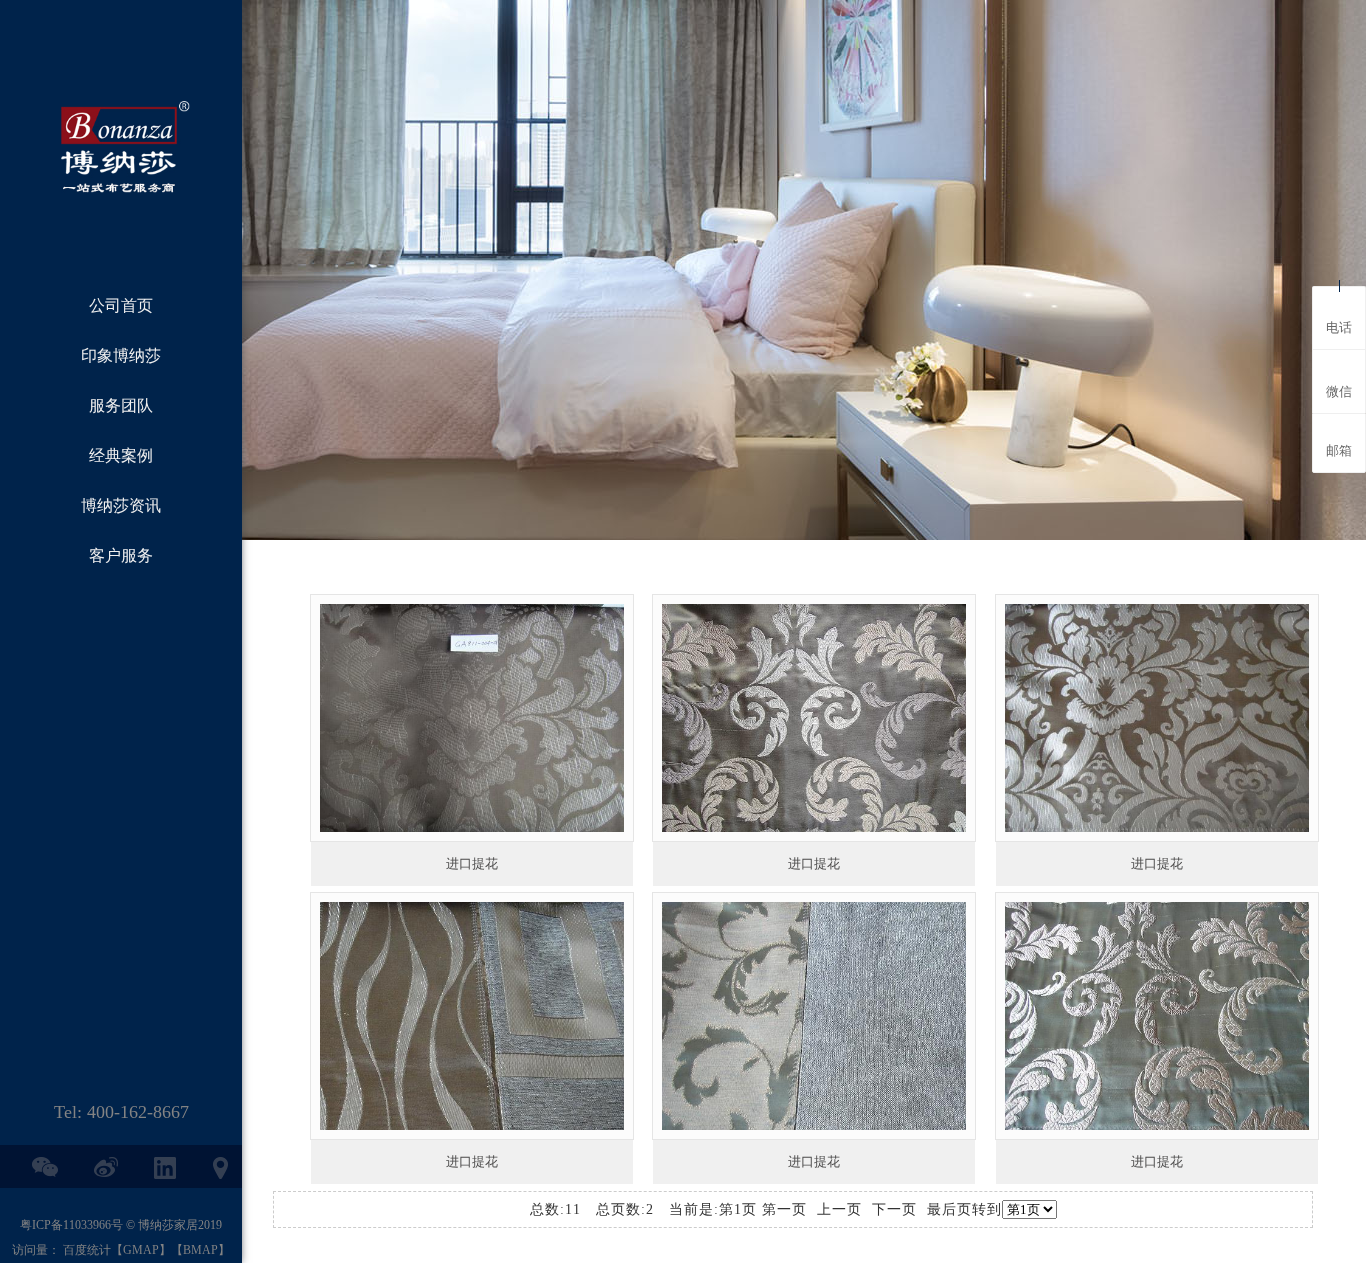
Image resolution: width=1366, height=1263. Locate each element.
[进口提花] (472, 718)
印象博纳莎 (121, 355)
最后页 (949, 1209)
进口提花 (472, 863)
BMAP (200, 1250)
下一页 (894, 1209)
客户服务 (121, 555)
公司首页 (121, 305)
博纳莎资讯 (121, 505)
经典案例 (121, 455)
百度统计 (87, 1250)
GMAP (141, 1250)
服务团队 (121, 405)
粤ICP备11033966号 (71, 1225)
